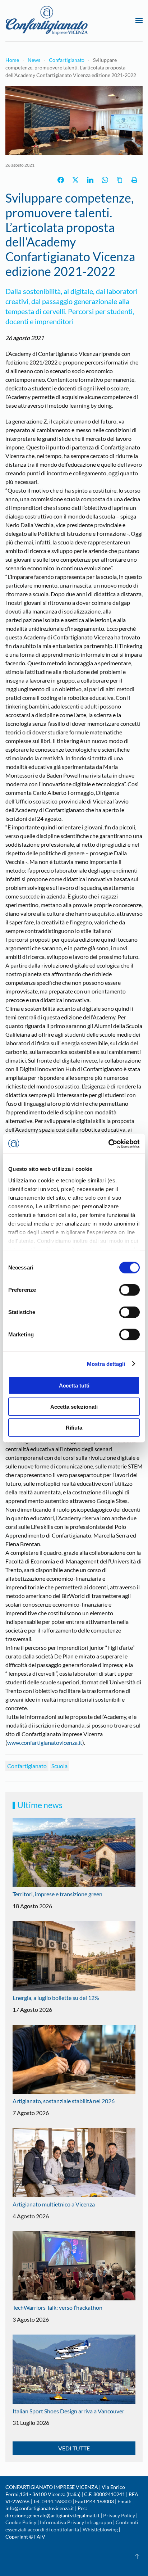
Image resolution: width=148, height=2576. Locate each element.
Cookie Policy (21, 2522)
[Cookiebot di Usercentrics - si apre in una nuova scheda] (108, 1144)
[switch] (129, 1290)
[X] (75, 180)
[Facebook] (61, 180)
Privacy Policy (119, 2515)
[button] (139, 21)
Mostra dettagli (106, 1364)
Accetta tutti (74, 1386)
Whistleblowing (100, 2529)
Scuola (59, 1766)
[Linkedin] (90, 180)
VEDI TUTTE (74, 2448)
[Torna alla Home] (47, 21)
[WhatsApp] (105, 180)
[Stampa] (134, 180)
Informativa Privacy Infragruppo (76, 2522)
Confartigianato (27, 1766)
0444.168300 (57, 2501)
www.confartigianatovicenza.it (45, 1742)
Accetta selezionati (74, 1406)
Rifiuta (74, 1428)
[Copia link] (120, 180)
